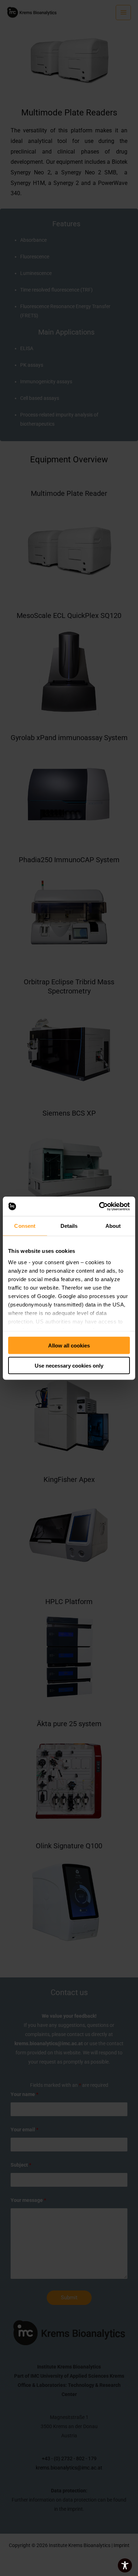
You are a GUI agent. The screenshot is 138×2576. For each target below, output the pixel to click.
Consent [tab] (25, 1226)
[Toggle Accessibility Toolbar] (125, 2565)
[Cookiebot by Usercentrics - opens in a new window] (99, 1206)
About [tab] (113, 1226)
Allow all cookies (69, 1346)
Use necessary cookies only (69, 1365)
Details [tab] (69, 1226)
